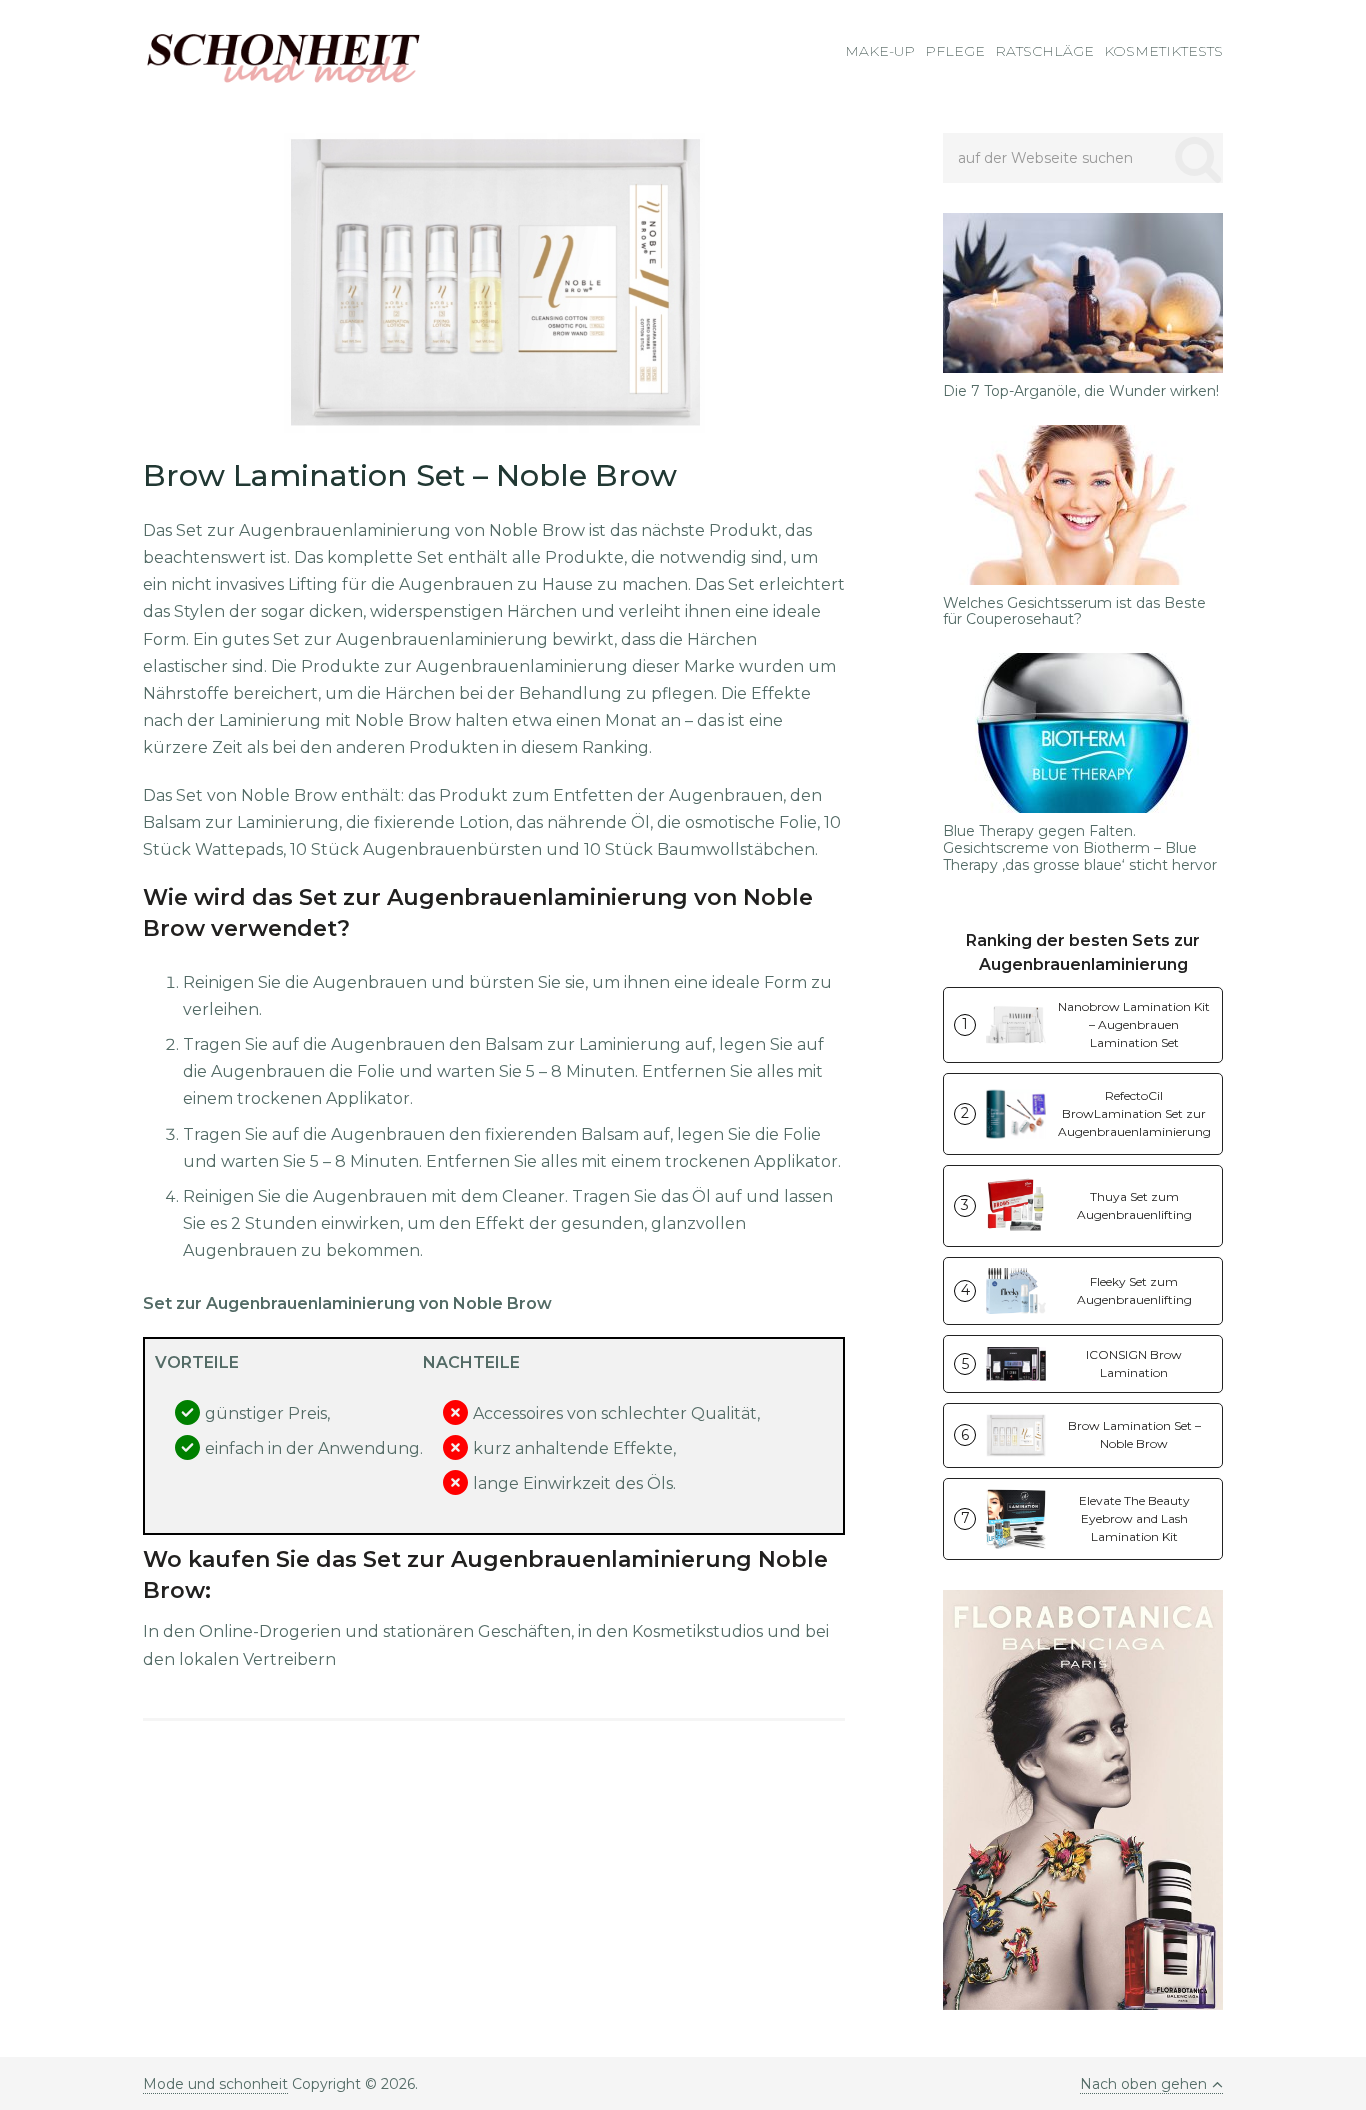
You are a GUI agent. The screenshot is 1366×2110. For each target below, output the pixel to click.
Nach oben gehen (1143, 2084)
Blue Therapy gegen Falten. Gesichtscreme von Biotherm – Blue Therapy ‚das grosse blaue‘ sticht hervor (1080, 848)
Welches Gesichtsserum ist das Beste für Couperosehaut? (1074, 612)
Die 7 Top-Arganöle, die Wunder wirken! (1081, 391)
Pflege (955, 51)
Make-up (880, 51)
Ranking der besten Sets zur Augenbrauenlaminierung (1083, 952)
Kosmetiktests (1163, 51)
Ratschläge (1044, 51)
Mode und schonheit (215, 2084)
